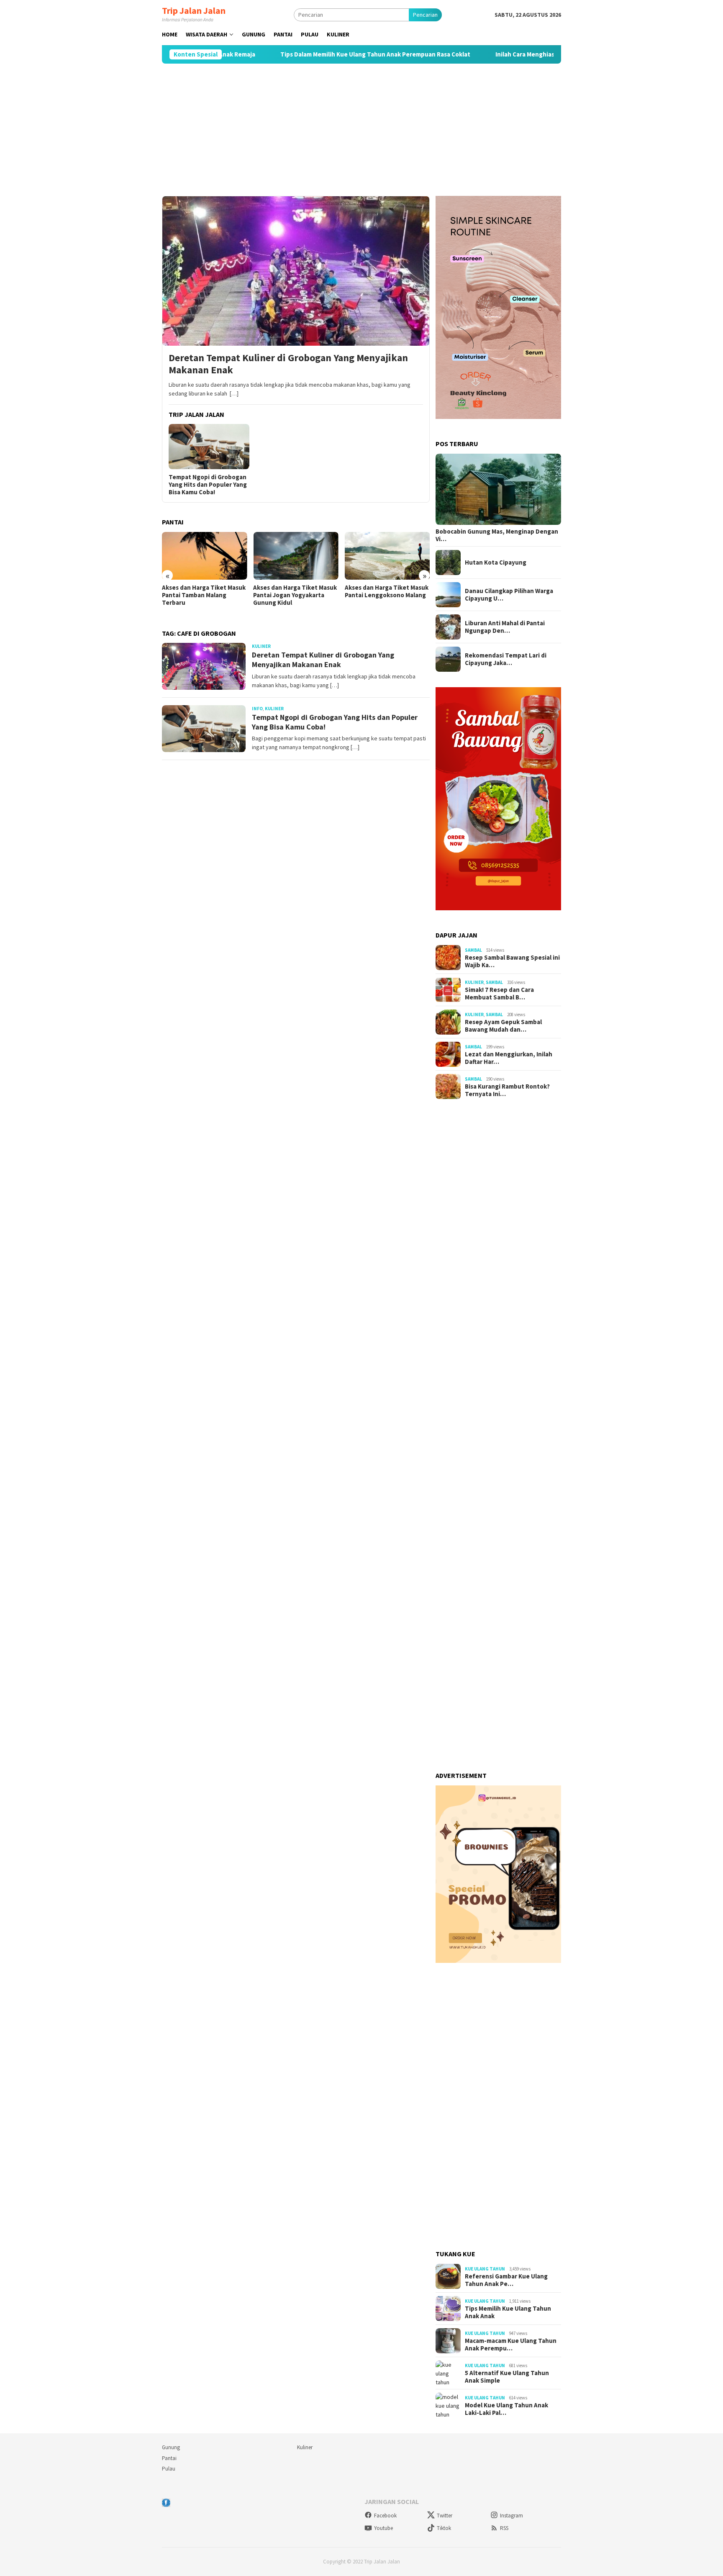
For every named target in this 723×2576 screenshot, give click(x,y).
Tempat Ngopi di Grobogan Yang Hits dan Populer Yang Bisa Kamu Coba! (208, 485)
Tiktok (444, 2528)
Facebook (385, 2516)
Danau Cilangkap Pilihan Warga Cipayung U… (509, 595)
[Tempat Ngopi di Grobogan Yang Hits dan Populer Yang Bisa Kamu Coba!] (209, 447)
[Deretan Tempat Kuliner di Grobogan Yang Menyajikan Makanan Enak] (296, 271)
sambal (473, 950)
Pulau (169, 2469)
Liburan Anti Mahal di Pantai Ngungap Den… (505, 627)
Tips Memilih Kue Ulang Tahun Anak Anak (508, 2312)
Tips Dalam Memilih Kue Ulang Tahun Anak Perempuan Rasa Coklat (311, 54)
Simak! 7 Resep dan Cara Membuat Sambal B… (499, 994)
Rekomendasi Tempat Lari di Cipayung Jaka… (506, 659)
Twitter (445, 2516)
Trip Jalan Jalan (194, 10)
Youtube (383, 2528)
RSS (504, 2528)
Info (257, 709)
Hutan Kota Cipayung (496, 562)
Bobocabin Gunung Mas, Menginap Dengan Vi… (497, 535)
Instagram (511, 2516)
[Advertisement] (361, 130)
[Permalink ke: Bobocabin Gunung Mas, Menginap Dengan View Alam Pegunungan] (498, 489)
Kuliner (261, 646)
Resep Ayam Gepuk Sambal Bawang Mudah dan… (503, 1026)
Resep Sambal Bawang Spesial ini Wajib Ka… (512, 961)
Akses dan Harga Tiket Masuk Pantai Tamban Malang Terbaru (204, 595)
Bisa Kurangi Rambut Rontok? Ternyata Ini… (507, 1090)
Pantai (169, 2458)
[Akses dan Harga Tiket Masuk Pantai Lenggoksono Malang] (387, 556)
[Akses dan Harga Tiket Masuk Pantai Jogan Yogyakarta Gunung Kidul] (296, 556)
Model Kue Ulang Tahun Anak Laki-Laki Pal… (506, 2409)
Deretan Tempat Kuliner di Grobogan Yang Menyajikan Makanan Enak (288, 364)
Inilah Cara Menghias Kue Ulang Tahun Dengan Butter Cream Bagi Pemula (536, 54)
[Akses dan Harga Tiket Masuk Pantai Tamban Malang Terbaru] (204, 556)
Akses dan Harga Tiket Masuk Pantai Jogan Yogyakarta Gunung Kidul (295, 595)
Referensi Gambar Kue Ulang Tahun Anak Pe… (506, 2280)
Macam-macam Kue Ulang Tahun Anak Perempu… (511, 2345)
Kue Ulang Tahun (485, 2269)
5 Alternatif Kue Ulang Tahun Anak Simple (507, 2377)
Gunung (171, 2447)
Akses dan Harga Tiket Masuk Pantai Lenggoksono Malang (387, 591)
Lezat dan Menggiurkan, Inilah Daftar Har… (509, 1058)
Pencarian (425, 15)
